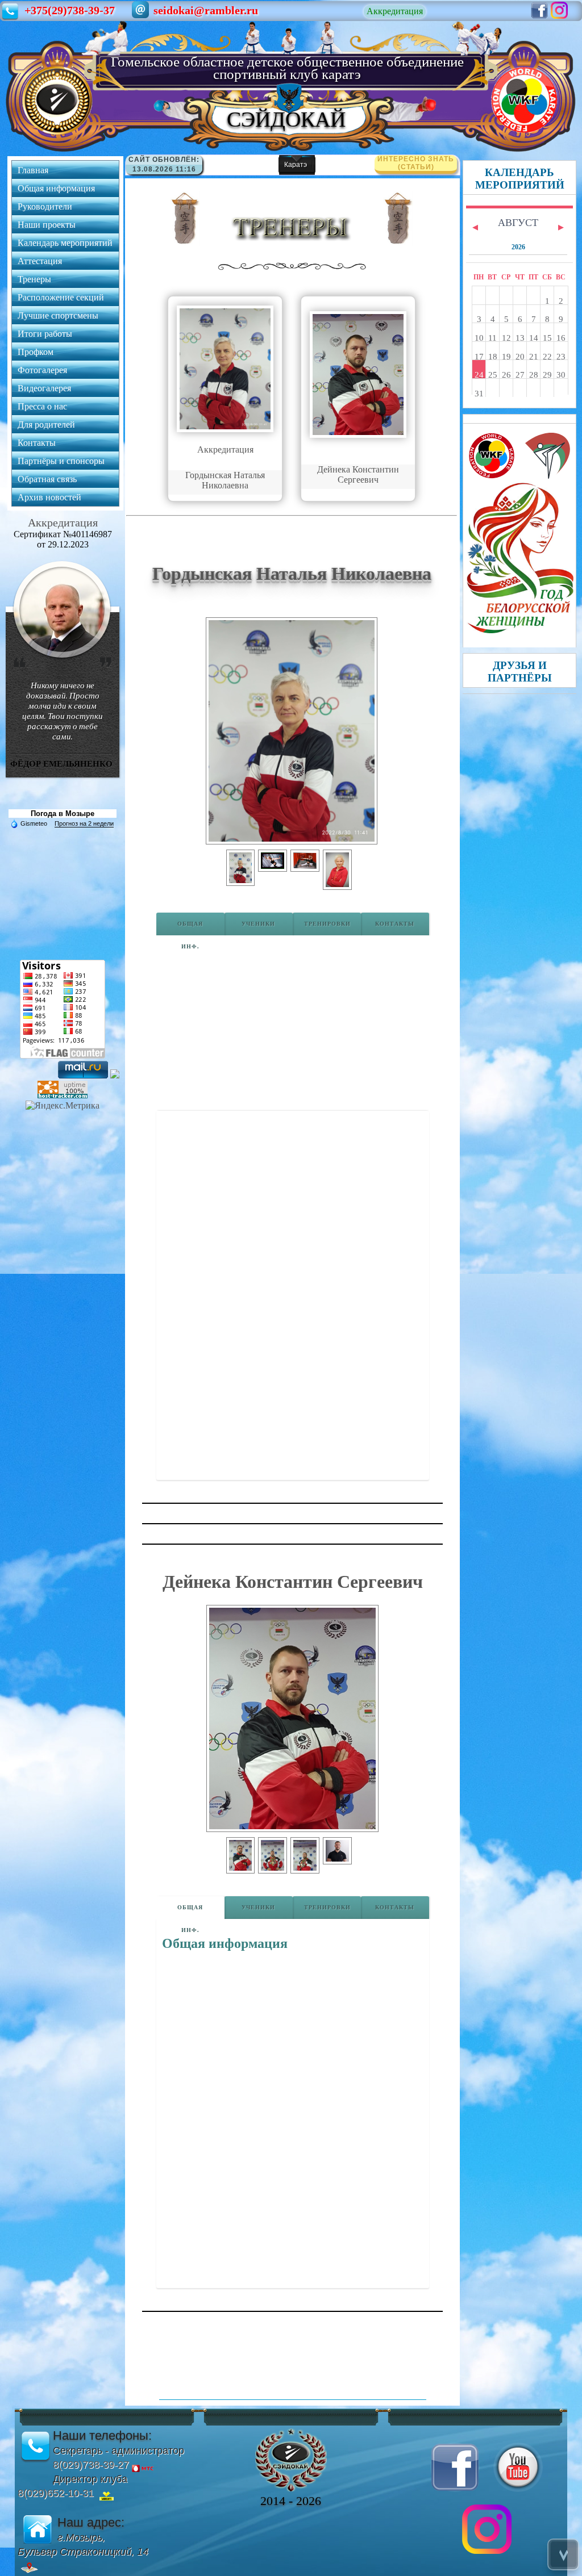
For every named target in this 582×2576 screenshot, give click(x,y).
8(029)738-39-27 (91, 2465)
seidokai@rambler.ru (206, 10)
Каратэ (296, 165)
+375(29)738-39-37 (70, 10)
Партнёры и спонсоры (61, 461)
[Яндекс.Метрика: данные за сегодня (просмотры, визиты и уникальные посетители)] (63, 1106)
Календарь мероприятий (65, 243)
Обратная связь (47, 479)
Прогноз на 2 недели (84, 823)
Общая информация (56, 188)
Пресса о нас (42, 406)
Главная (33, 170)
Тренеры (34, 279)
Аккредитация (395, 11)
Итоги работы (45, 334)
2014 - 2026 (291, 2501)
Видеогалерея (44, 388)
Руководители (45, 206)
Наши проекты (47, 225)
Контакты (37, 443)
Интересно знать (416, 159)
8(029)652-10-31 (56, 2493)
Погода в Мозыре (63, 814)
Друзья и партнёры (520, 672)
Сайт (140, 160)
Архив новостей (49, 497)
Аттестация (40, 261)
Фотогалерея (42, 370)
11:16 (186, 169)
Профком (36, 352)
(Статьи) (416, 163)
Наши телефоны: (102, 2435)
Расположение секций (61, 297)
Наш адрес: (91, 2522)
